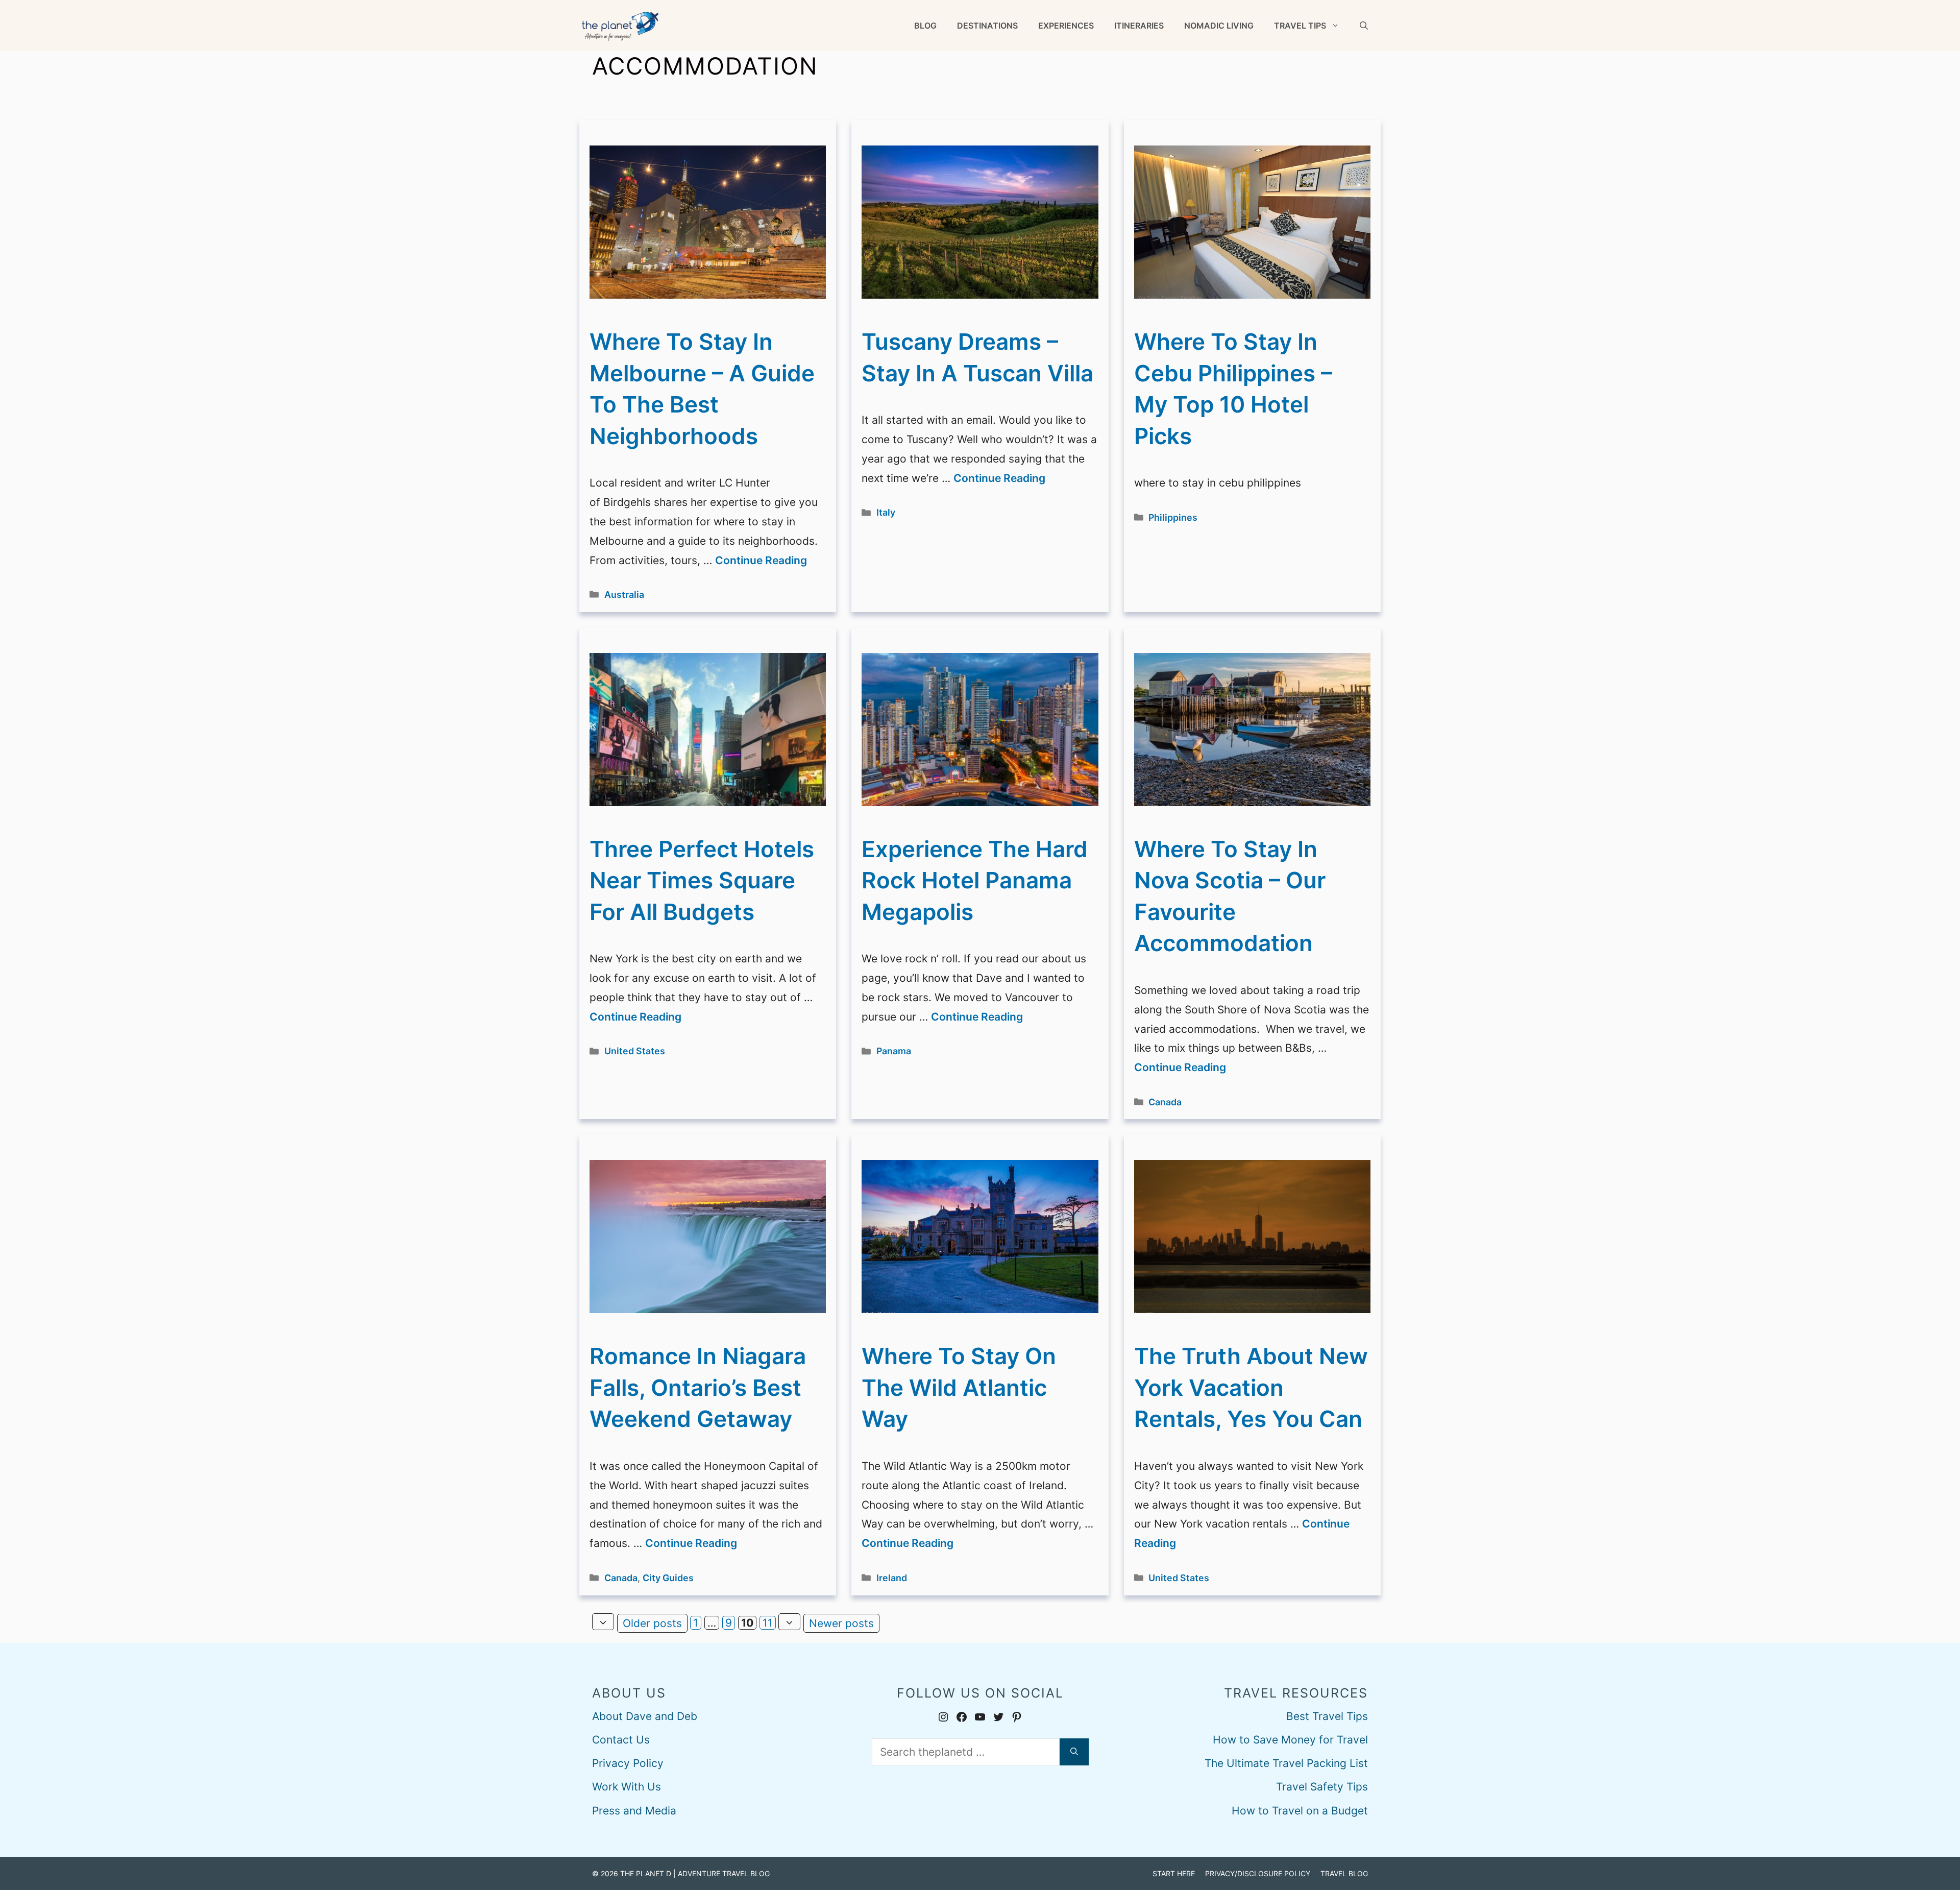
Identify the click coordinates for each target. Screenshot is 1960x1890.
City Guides (668, 1578)
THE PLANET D (646, 1873)
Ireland (892, 1578)
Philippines (1173, 517)
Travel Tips (1300, 26)
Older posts (652, 1623)
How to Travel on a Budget (1300, 1811)
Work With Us (627, 1787)
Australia (624, 595)
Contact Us (621, 1740)
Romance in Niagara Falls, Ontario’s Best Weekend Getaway (698, 1387)
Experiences (1066, 26)
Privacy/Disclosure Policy (1258, 1873)
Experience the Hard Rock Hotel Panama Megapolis (975, 880)
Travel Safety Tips (1322, 1787)
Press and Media (634, 1811)
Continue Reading (761, 560)
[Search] (1074, 1752)
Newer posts (841, 1623)
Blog (925, 26)
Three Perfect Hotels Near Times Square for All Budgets (702, 880)
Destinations (987, 26)
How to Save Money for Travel (1290, 1740)
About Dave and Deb (645, 1716)
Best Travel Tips (1327, 1716)
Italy (886, 512)
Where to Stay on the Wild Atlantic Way (959, 1387)
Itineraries (1139, 26)
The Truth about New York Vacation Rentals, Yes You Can (1251, 1387)
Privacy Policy (628, 1763)
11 (769, 1623)
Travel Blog (1344, 1873)
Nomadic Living (1219, 26)
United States (635, 1051)
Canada (1165, 1102)
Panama (894, 1051)
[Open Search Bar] (1364, 26)
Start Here (1174, 1873)
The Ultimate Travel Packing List (1286, 1763)
